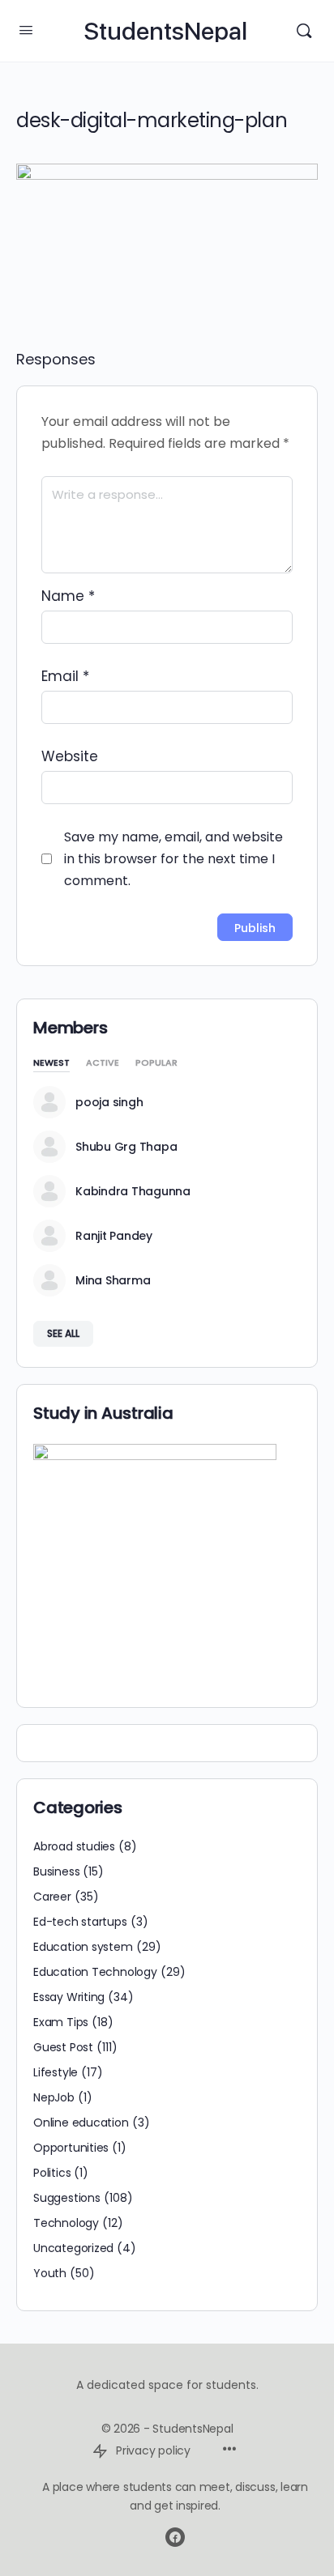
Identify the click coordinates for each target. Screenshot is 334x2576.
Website (70, 756)
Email (65, 676)
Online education (81, 2123)
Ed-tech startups (80, 1922)
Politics (52, 2173)
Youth (50, 2273)
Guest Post (63, 2047)
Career (52, 1897)
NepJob (54, 2097)
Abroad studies (74, 1846)
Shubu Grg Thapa (126, 1147)
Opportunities (71, 2148)
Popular (156, 1064)
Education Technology (95, 1972)
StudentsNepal (165, 31)
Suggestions (67, 2198)
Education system (83, 1947)
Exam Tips (61, 2022)
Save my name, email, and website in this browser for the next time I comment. (173, 859)
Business (56, 1871)
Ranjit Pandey (114, 1236)
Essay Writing (69, 1997)
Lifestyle (56, 2072)
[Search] (304, 31)
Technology (66, 2223)
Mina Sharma (113, 1280)
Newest (51, 1064)
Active (103, 1064)
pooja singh (109, 1102)
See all (63, 1333)
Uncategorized (73, 2248)
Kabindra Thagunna (133, 1191)
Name (68, 596)
